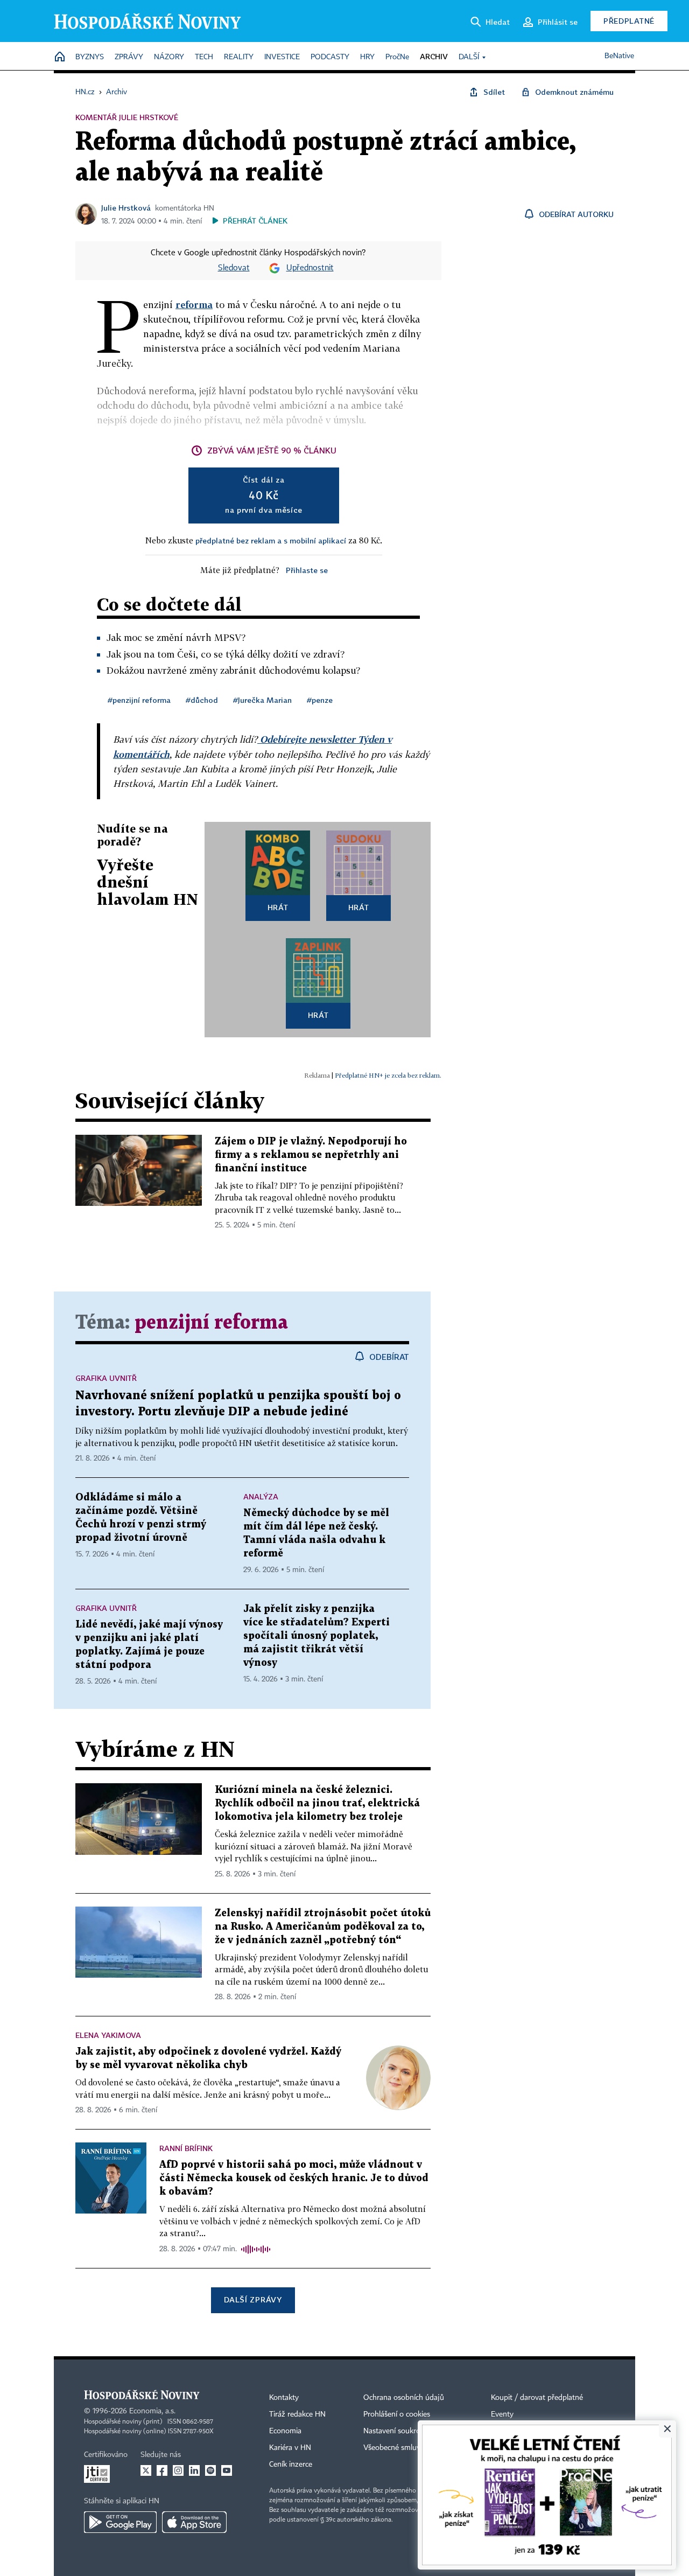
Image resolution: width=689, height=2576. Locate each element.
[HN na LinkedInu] (194, 2470)
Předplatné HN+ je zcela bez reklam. (388, 1075)
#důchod (202, 700)
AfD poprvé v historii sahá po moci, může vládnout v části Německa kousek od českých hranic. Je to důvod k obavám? (294, 2178)
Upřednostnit (310, 268)
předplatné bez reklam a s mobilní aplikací (271, 540)
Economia (285, 2431)
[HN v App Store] (194, 2522)
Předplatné (629, 21)
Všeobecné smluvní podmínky (412, 2448)
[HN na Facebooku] (162, 2470)
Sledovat (234, 268)
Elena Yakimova (108, 2035)
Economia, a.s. (152, 2411)
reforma (194, 305)
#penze (320, 700)
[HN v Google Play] (120, 2522)
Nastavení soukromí (396, 2431)
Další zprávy (253, 2299)
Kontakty (284, 2398)
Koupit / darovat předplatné (537, 2398)
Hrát (278, 907)
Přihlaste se (307, 570)
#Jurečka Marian (262, 700)
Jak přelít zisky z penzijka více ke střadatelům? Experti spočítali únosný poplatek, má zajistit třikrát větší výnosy (317, 1636)
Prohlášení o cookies (397, 2414)
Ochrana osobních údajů (404, 2398)
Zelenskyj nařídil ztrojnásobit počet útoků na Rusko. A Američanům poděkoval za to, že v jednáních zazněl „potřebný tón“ (323, 1927)
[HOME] (60, 57)
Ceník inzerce (291, 2465)
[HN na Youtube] (227, 2470)
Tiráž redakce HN (297, 2414)
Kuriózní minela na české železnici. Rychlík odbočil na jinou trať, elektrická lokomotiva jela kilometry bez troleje (317, 1803)
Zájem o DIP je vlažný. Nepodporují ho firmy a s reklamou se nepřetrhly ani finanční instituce (311, 1155)
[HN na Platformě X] (146, 2470)
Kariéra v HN (290, 2448)
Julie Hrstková (126, 208)
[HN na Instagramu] (178, 2470)
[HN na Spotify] (210, 2470)
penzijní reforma (211, 1323)
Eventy (502, 2414)
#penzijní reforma (139, 700)
